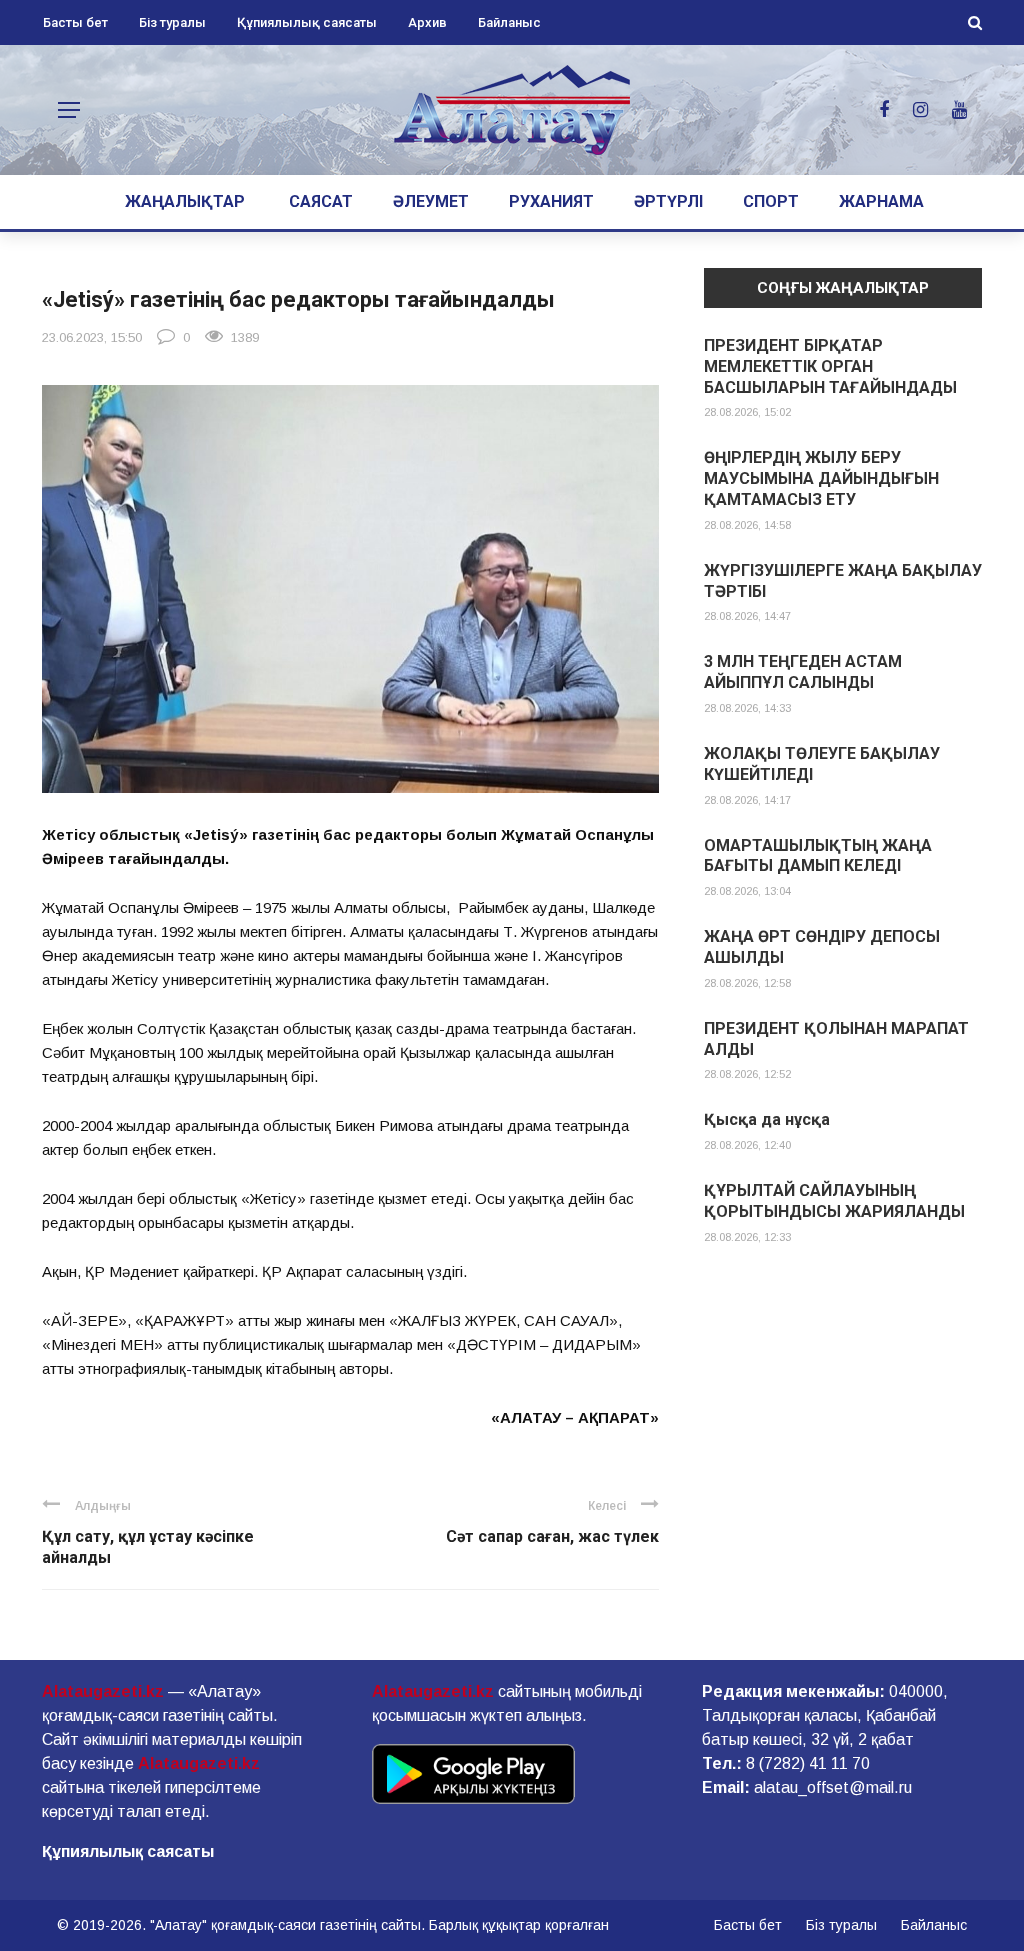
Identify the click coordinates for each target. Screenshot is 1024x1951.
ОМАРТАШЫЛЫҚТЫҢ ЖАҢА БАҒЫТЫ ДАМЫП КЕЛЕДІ (818, 856)
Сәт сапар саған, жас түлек (552, 1536)
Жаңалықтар (185, 201)
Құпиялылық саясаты (307, 22)
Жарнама (881, 201)
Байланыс (509, 22)
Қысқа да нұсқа (767, 1119)
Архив (427, 22)
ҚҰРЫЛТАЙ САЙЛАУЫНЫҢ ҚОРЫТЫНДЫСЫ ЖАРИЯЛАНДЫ (834, 1201)
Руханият (551, 201)
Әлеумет (431, 201)
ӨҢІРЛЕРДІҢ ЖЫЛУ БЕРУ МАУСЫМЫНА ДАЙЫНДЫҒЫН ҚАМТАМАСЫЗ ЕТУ (821, 478)
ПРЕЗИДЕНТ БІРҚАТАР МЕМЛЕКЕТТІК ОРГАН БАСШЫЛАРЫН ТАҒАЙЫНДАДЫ (830, 366)
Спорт (771, 201)
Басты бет (75, 22)
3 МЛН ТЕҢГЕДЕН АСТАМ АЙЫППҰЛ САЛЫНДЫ (803, 672)
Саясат (321, 201)
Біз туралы (172, 22)
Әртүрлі (668, 201)
